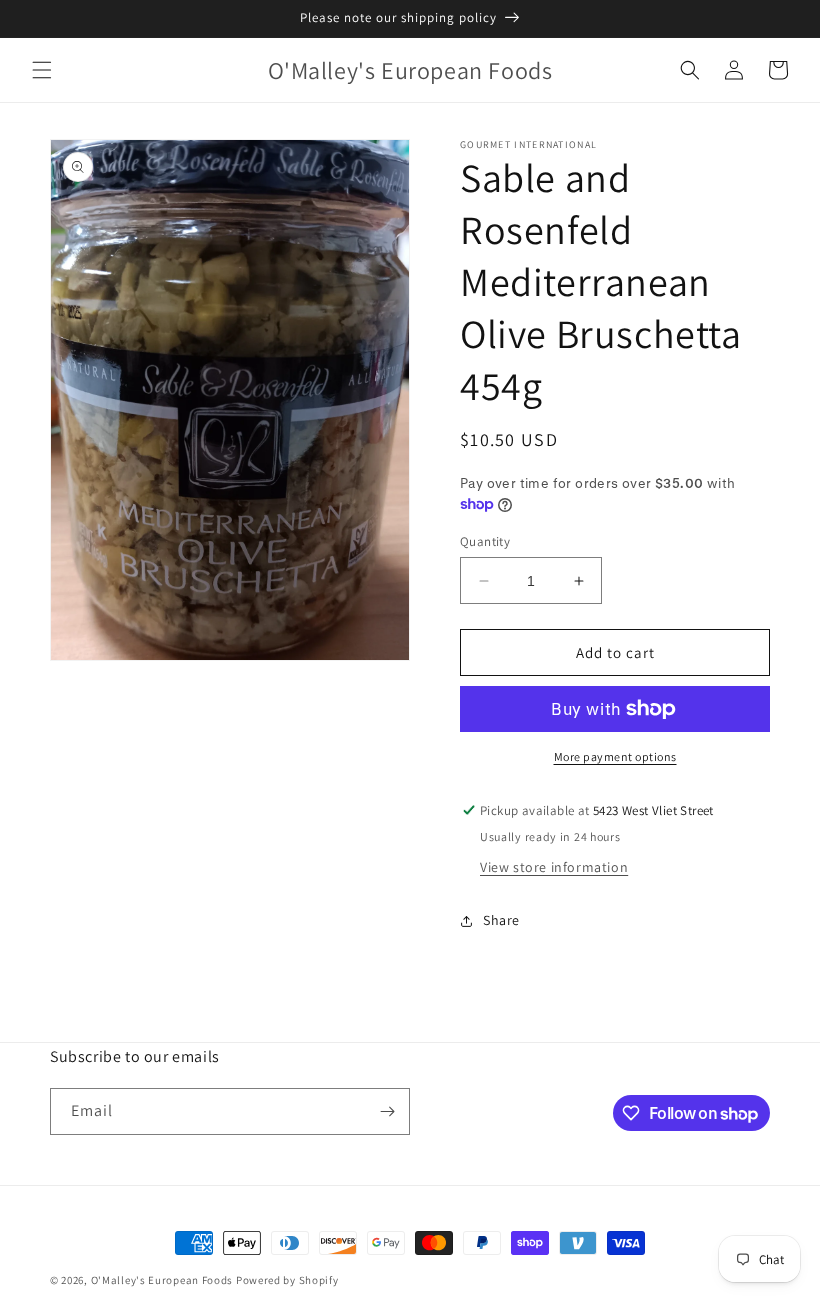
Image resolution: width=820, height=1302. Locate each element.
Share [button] (501, 920)
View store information (554, 867)
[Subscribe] (387, 1111)
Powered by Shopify (287, 1280)
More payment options (615, 756)
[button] (42, 70)
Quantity (485, 541)
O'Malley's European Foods (162, 1280)
